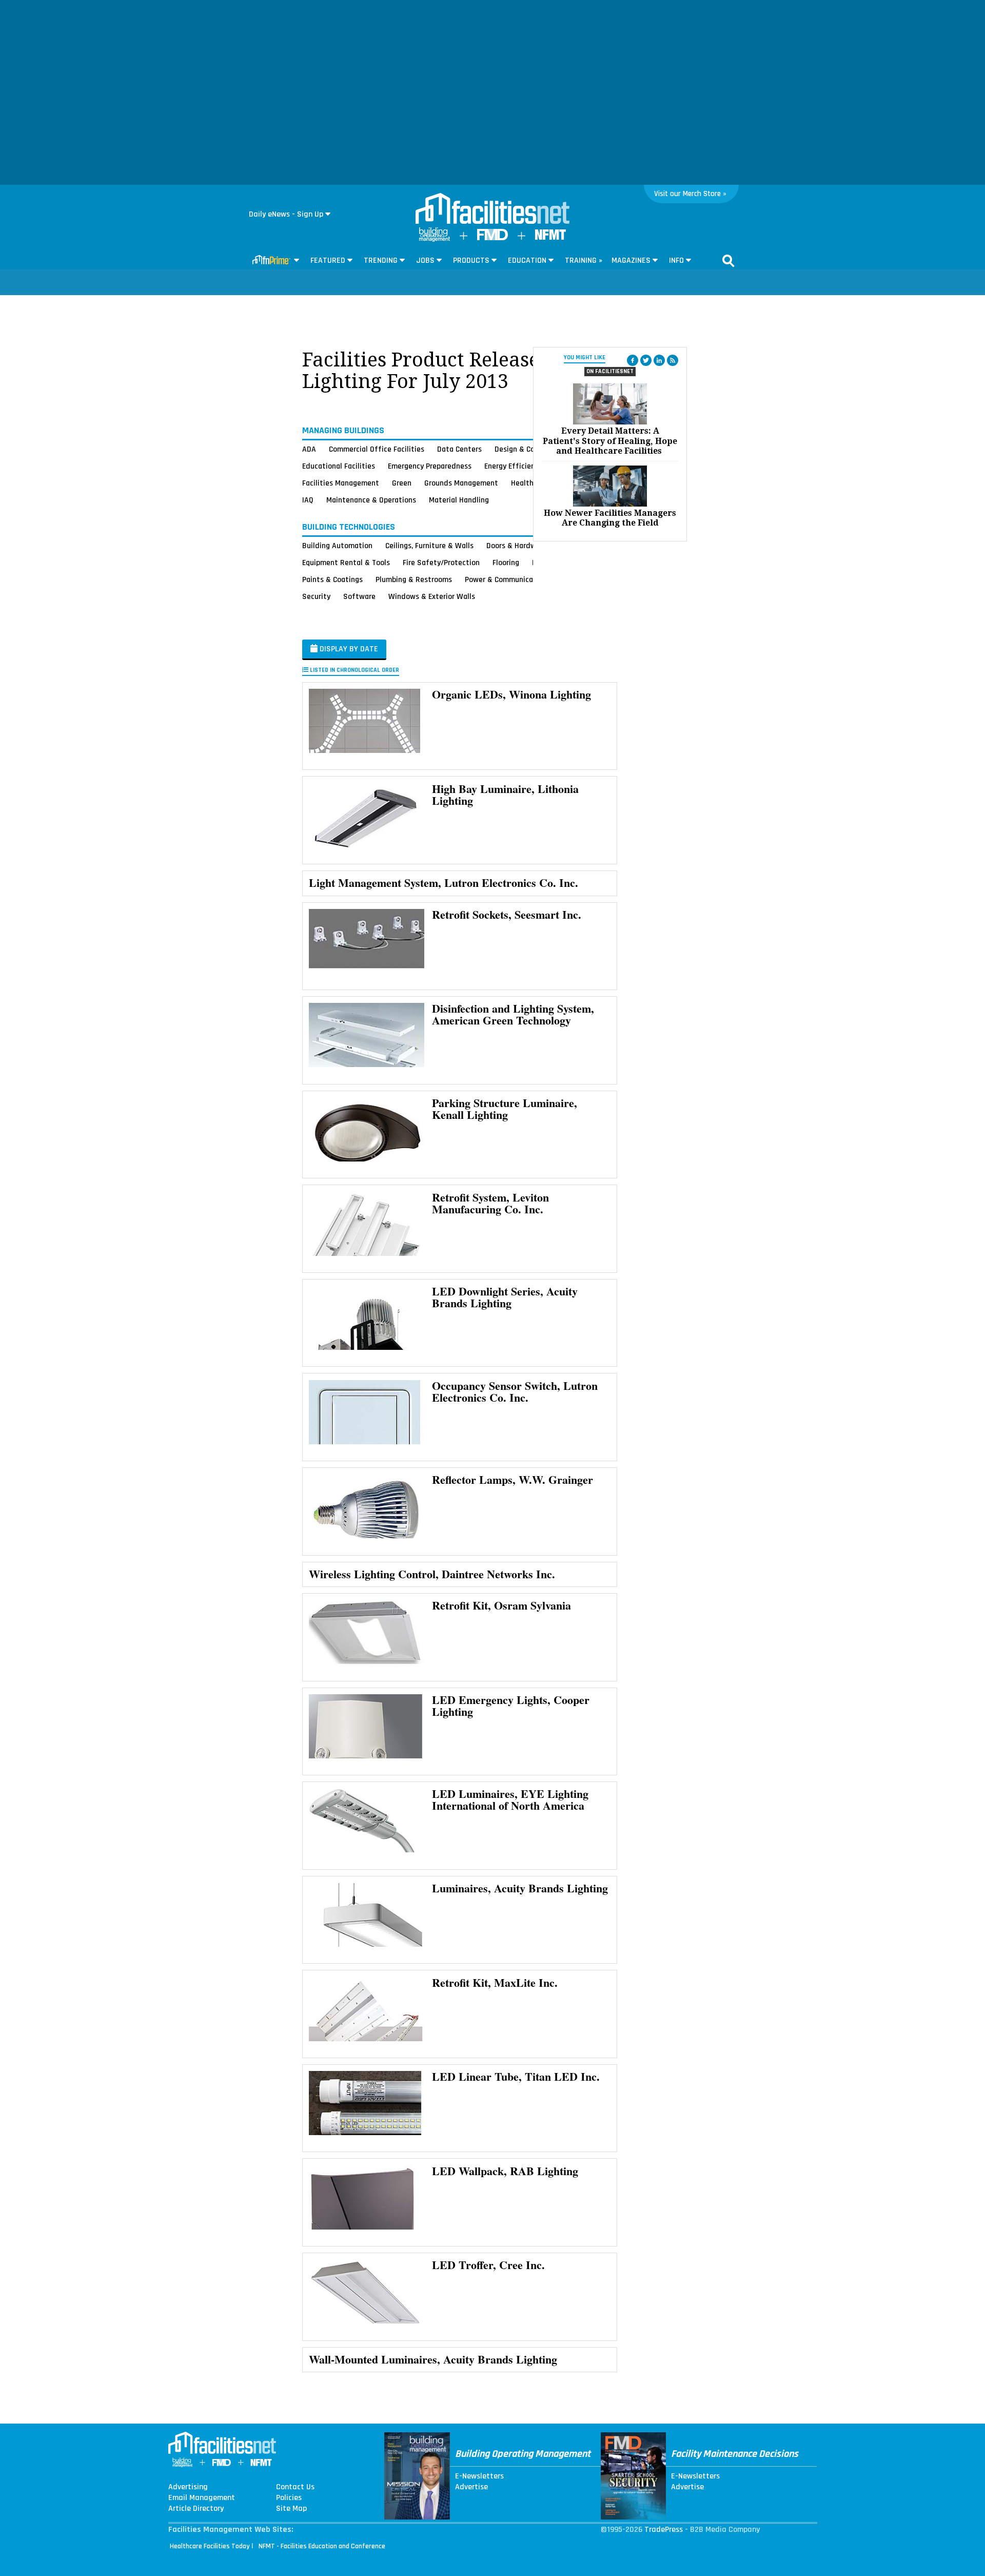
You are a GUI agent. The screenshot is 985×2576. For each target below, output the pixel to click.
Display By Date (348, 649)
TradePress (664, 2530)
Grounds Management (461, 483)
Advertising (188, 2487)
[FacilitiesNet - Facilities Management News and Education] (493, 209)
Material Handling (459, 500)
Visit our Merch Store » (690, 194)
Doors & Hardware (517, 546)
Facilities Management (341, 483)
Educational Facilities (339, 466)
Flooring (506, 563)
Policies (289, 2498)
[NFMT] (550, 237)
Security (316, 596)
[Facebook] (633, 360)
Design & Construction (532, 449)
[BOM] (435, 239)
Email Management (202, 2498)
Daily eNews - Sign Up (286, 214)
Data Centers (459, 449)
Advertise (471, 2487)
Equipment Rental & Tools (346, 563)
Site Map (291, 2509)
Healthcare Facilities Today (210, 2546)
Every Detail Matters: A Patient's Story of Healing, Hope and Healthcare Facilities (610, 441)
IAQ (308, 500)
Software (359, 596)
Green (402, 483)
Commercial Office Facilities (377, 449)
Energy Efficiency (513, 466)
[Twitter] (646, 360)
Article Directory (196, 2509)
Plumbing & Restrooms (414, 579)
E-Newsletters (479, 2476)
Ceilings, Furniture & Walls (429, 546)
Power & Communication (506, 579)
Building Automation (337, 546)
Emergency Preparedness (430, 466)
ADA (309, 449)
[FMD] (493, 238)
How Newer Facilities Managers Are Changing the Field (610, 518)
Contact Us (295, 2487)
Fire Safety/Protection (441, 563)
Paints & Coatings (332, 579)
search (728, 261)
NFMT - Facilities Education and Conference (322, 2546)
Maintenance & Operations (371, 500)
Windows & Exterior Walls (432, 596)
